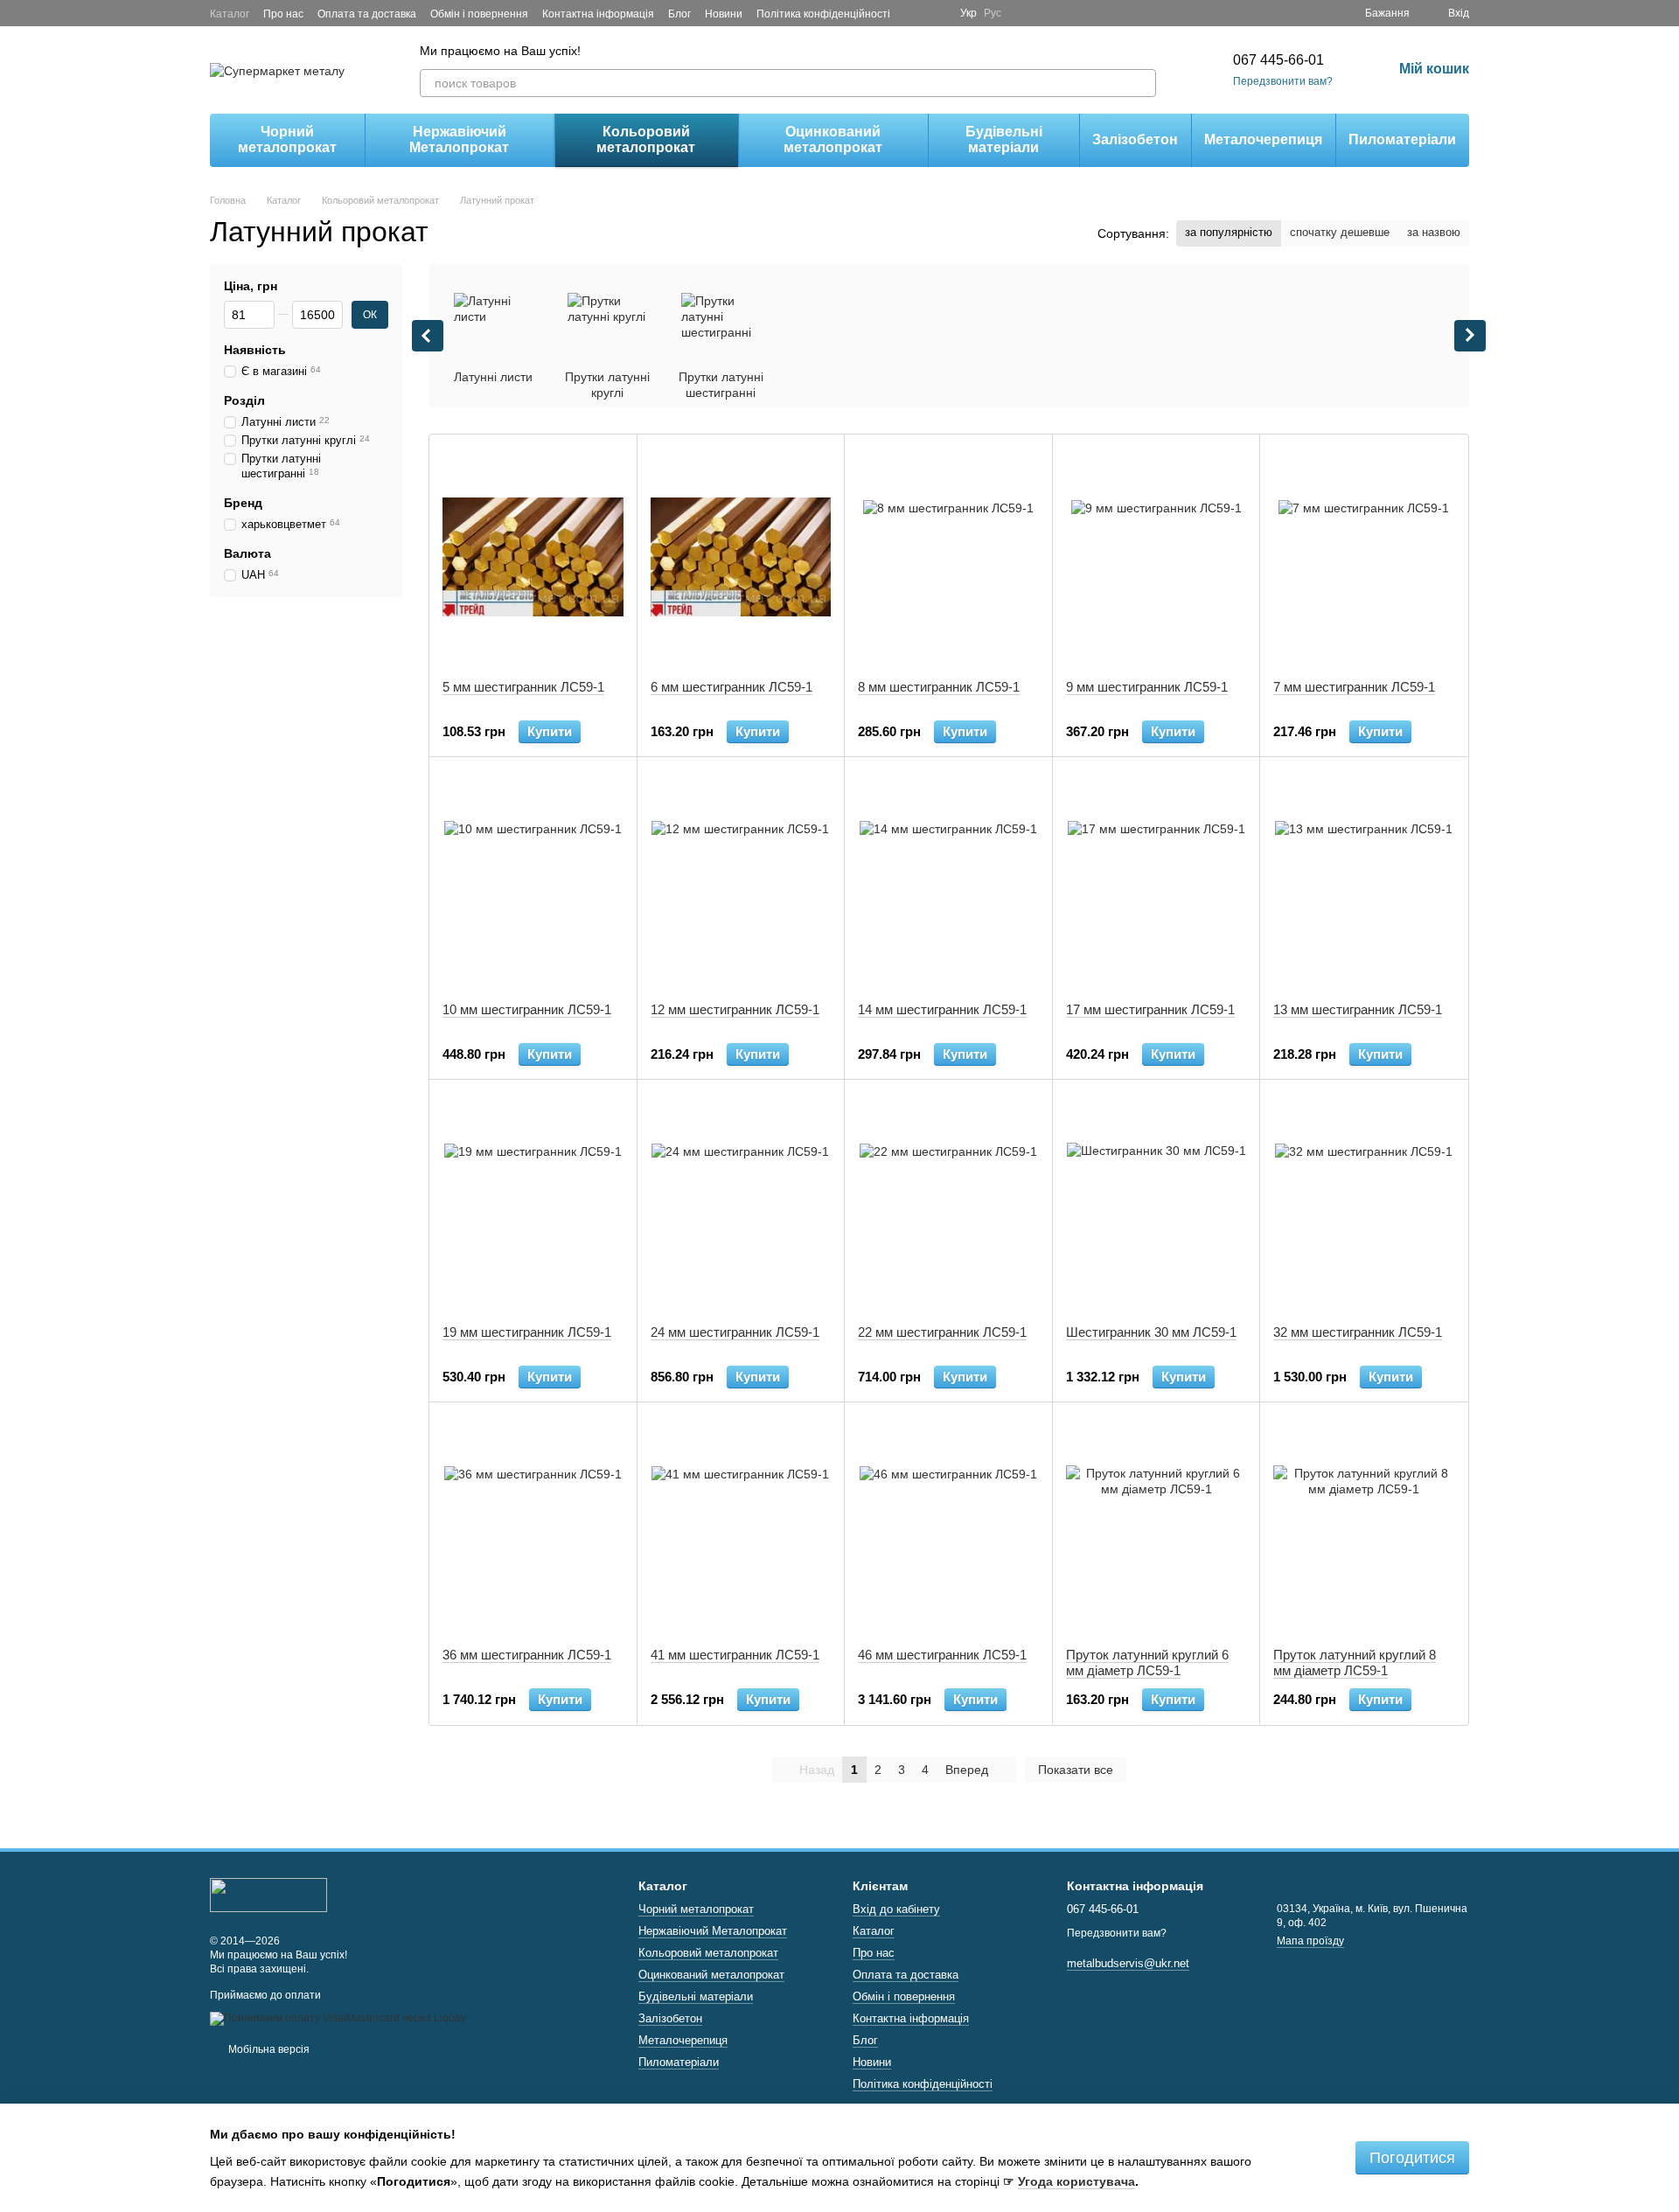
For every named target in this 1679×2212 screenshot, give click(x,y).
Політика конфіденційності (823, 14)
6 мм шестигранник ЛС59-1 (732, 687)
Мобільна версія (268, 2049)
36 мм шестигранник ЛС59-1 (527, 1655)
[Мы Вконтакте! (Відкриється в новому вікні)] (936, 13)
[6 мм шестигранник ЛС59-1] (741, 557)
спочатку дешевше (1340, 232)
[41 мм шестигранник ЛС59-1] (741, 1525)
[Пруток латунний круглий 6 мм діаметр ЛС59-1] (1156, 1525)
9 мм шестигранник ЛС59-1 (1147, 687)
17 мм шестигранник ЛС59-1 (1150, 1009)
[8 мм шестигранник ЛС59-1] (948, 557)
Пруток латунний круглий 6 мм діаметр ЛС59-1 (1147, 1662)
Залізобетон (1135, 139)
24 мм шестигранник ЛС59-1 (735, 1332)
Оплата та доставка (367, 14)
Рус (993, 13)
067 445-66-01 (1278, 60)
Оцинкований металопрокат (833, 139)
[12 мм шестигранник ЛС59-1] (741, 880)
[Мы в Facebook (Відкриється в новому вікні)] (915, 13)
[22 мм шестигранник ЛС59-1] (948, 1202)
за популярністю (1229, 232)
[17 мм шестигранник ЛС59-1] (1156, 880)
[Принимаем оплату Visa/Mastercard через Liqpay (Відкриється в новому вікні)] (338, 2018)
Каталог (230, 14)
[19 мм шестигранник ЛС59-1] (533, 1202)
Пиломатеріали (1402, 139)
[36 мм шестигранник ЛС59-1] (533, 1525)
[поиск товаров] (1142, 83)
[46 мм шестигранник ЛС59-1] (948, 1525)
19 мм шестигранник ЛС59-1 (527, 1332)
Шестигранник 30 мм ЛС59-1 (1151, 1332)
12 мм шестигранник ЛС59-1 (735, 1009)
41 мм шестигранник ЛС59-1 (735, 1655)
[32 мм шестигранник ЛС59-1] (1364, 1202)
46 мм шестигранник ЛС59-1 (942, 1655)
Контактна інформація (598, 14)
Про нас (283, 14)
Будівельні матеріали (1004, 139)
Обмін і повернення (479, 14)
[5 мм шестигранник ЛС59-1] (533, 557)
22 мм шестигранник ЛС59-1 (942, 1332)
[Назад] (428, 336)
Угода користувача (1076, 2181)
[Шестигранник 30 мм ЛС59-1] (1156, 1202)
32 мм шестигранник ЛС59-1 (1358, 1332)
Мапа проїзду (1310, 1941)
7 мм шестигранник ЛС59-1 (1354, 687)
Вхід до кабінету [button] (896, 1909)
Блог (679, 14)
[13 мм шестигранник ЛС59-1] (1364, 880)
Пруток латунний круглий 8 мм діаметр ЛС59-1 (1355, 1662)
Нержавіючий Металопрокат (459, 139)
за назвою (1434, 232)
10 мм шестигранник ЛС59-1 (527, 1009)
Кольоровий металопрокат (646, 139)
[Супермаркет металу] (268, 1895)
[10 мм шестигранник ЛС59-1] (533, 880)
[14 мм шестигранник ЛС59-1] (948, 880)
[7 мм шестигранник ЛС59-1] (1364, 557)
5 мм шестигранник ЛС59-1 (523, 687)
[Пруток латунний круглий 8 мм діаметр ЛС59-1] (1364, 1525)
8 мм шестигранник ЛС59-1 (939, 687)
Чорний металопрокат (287, 139)
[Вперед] (1470, 336)
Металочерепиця (1263, 139)
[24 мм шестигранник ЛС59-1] (741, 1202)
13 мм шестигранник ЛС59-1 (1358, 1009)
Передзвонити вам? (1283, 81)
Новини (724, 14)
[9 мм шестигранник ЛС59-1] (1156, 557)
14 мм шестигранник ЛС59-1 (942, 1009)
